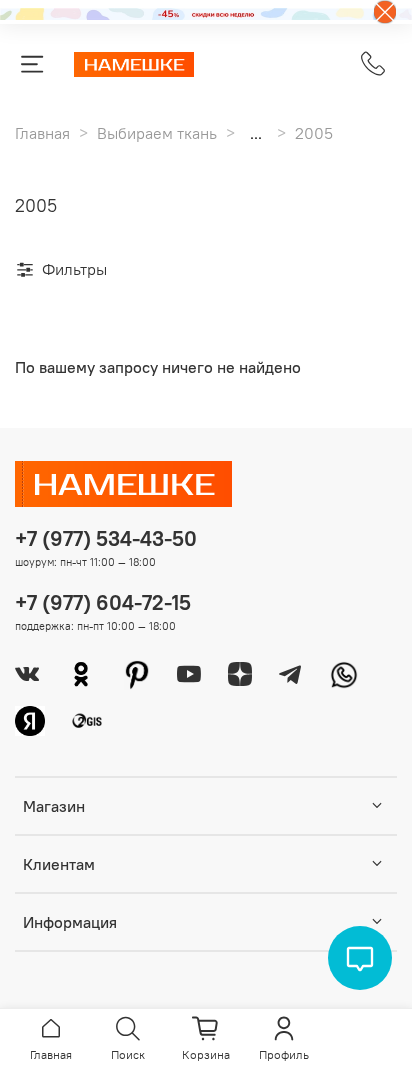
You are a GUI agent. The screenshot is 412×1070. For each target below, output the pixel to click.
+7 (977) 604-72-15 (103, 602)
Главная (42, 133)
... (256, 133)
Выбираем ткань (157, 133)
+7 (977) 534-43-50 (106, 538)
